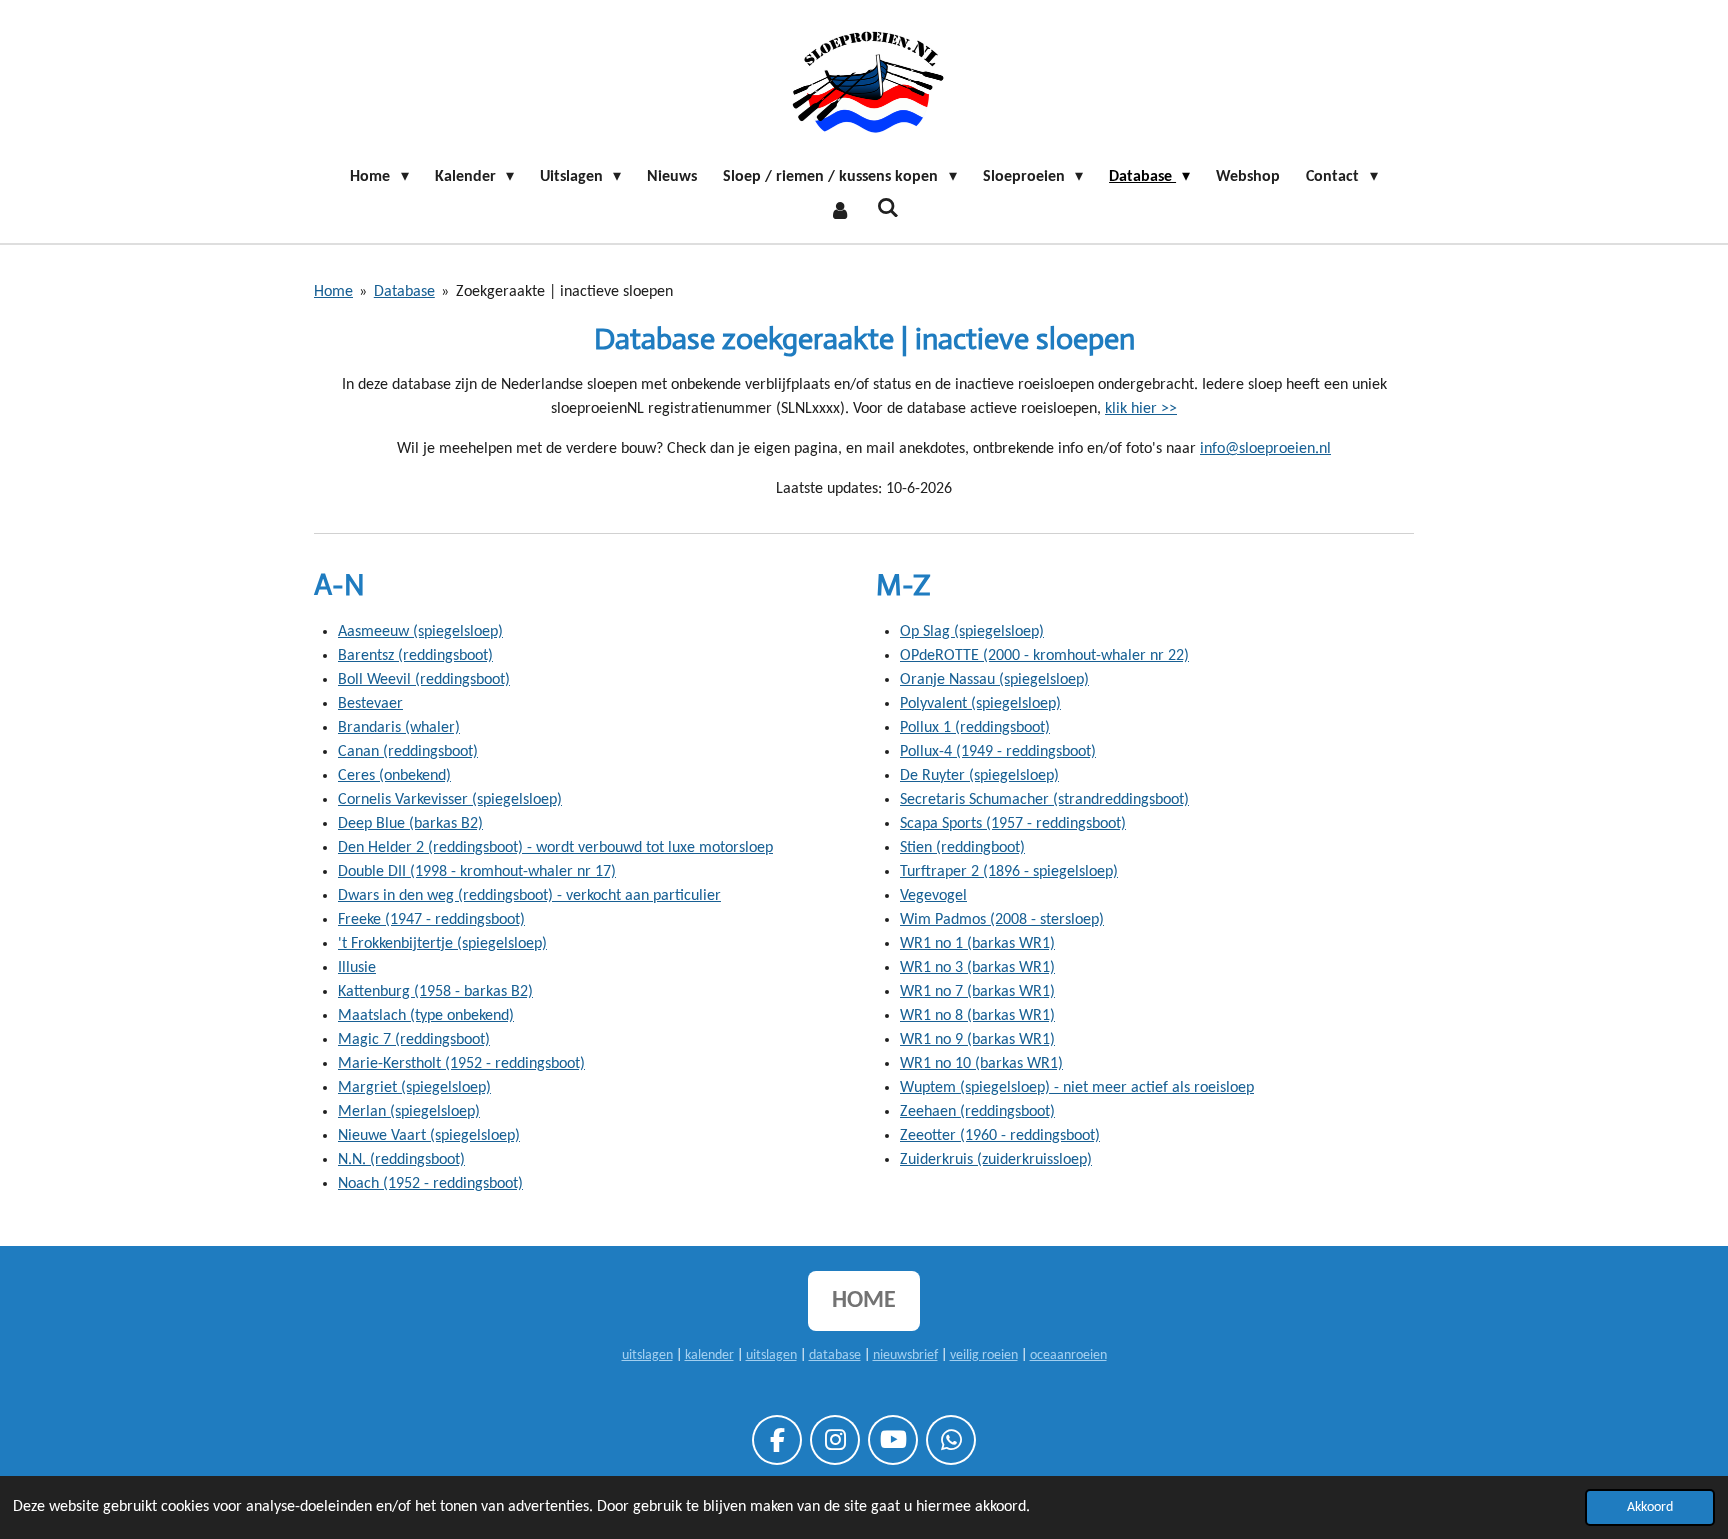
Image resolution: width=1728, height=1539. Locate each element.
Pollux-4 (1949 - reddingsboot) (998, 752)
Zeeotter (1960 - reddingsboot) (1000, 1136)
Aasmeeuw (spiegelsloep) (420, 632)
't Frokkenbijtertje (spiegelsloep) (442, 944)
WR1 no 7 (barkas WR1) (977, 992)
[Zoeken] (888, 209)
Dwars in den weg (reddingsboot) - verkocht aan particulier (529, 896)
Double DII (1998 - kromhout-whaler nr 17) (477, 872)
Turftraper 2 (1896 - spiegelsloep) (1009, 872)
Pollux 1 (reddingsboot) (975, 728)
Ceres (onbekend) (394, 776)
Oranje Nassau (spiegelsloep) (994, 680)
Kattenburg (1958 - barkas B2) (435, 992)
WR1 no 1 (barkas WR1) (977, 944)
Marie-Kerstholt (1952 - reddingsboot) (461, 1064)
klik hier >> (1141, 409)
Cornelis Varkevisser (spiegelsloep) (450, 800)
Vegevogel (933, 896)
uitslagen (647, 1355)
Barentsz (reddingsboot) (415, 656)
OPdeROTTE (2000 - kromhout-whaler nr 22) (1044, 656)
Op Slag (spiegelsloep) (972, 632)
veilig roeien (984, 1355)
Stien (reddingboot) (962, 848)
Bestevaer (370, 704)
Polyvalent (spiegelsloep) (980, 704)
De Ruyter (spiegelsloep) (979, 776)
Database (404, 292)
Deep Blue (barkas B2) (410, 824)
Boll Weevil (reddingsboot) (424, 680)
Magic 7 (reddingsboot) (414, 1040)
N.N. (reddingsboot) (401, 1160)
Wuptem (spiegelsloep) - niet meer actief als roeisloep (1077, 1088)
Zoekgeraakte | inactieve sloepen (564, 292)
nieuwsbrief (905, 1355)
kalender (709, 1355)
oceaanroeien (1068, 1355)
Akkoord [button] (1650, 1507)
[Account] (840, 211)
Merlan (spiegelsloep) (409, 1112)
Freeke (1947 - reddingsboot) (431, 920)
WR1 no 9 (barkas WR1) (977, 1040)
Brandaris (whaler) (399, 728)
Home (333, 292)
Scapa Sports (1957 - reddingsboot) (1013, 824)
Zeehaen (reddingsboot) (977, 1112)
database (835, 1355)
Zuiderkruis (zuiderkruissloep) (996, 1160)
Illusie (357, 968)
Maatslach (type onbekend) (426, 1016)
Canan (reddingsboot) (408, 752)
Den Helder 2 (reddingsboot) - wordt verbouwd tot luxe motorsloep (555, 848)
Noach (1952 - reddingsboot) (430, 1184)
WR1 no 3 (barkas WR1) (977, 968)
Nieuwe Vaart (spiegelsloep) (429, 1136)
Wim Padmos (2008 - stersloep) (1002, 920)
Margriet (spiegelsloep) (414, 1088)
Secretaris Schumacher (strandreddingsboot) (1044, 800)
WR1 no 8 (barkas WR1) (977, 1016)
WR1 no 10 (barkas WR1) (981, 1064)
